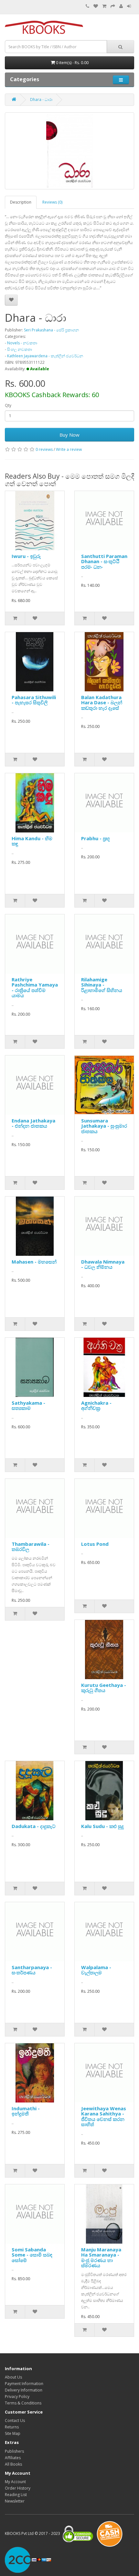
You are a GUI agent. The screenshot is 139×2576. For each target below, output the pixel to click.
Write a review (69, 449)
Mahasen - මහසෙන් (34, 1262)
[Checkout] (113, 6)
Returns (12, 2427)
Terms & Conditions (23, 2403)
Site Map (13, 2433)
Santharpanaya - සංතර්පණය (32, 1970)
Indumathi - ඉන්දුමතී (26, 2111)
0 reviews (44, 449)
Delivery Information (24, 2390)
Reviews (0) (52, 202)
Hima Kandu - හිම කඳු (32, 841)
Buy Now (69, 435)
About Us (13, 2377)
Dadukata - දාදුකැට (34, 1826)
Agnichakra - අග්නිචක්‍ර (96, 1405)
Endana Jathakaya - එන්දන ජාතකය (33, 1123)
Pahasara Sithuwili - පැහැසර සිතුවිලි (34, 700)
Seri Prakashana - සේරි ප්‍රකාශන (51, 330)
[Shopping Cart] (104, 6)
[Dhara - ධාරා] (69, 151)
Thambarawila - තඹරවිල (31, 1547)
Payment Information (24, 2384)
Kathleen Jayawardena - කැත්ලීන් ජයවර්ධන (45, 356)
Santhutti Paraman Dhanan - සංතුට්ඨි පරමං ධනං (104, 561)
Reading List (16, 2495)
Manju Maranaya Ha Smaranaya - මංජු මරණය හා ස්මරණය (101, 2258)
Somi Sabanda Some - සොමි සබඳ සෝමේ (32, 2255)
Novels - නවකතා (22, 343)
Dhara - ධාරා (41, 100)
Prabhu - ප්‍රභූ (96, 838)
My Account (15, 2482)
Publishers (14, 2451)
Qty (8, 405)
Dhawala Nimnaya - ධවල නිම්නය (103, 1264)
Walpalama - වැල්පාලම (96, 1970)
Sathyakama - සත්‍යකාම (28, 1405)
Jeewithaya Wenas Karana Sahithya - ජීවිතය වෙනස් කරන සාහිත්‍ (104, 2116)
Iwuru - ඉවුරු (26, 556)
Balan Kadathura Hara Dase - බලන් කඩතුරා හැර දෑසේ (102, 703)
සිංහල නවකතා (20, 349)
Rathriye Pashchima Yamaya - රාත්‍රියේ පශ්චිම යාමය (35, 987)
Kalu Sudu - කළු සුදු (102, 1826)
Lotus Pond (95, 1544)
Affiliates (13, 2458)
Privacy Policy (17, 2397)
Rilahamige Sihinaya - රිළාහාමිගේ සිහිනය (102, 985)
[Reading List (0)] (96, 6)
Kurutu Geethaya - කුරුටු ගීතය (104, 1688)
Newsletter (15, 2501)
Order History (18, 2488)
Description (21, 202)
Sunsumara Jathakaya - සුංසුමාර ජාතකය (104, 1126)
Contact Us (15, 2420)
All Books (13, 2464)
